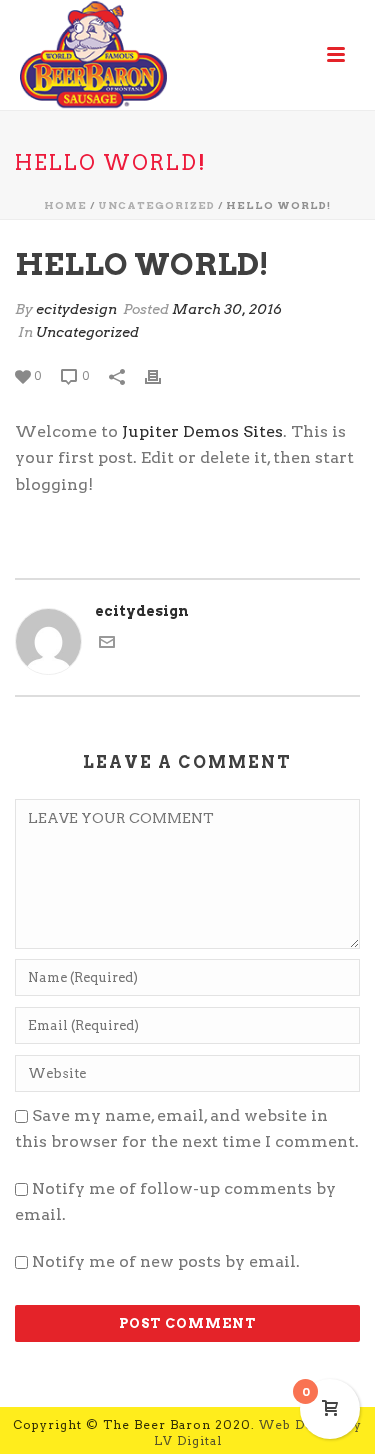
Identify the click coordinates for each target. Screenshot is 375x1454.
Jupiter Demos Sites (202, 431)
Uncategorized (156, 205)
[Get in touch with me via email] (107, 645)
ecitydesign (76, 309)
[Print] (163, 375)
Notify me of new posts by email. (166, 1261)
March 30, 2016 (227, 309)
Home (65, 205)
